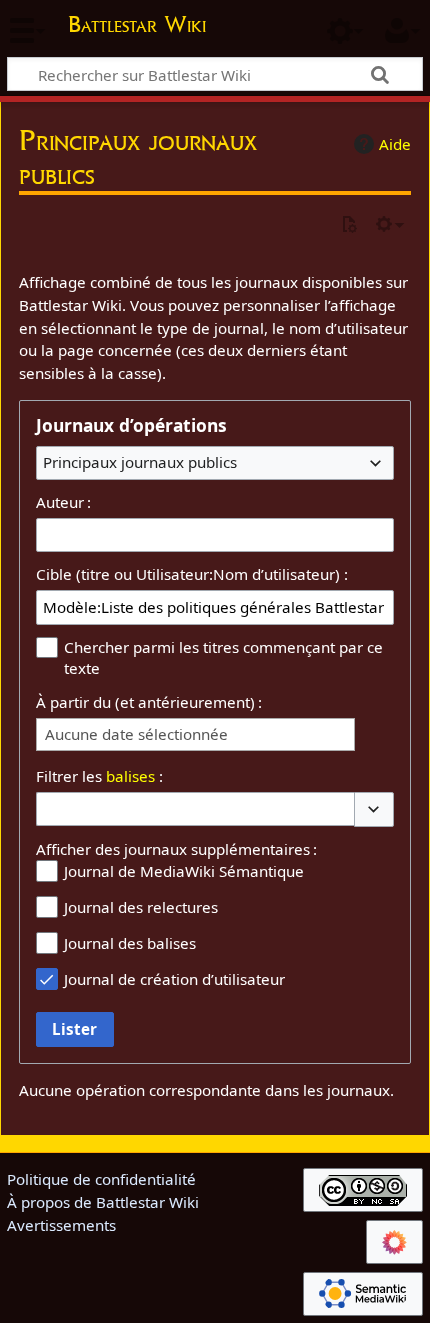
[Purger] (349, 225)
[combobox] (215, 463)
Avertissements (61, 1225)
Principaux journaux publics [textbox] (140, 462)
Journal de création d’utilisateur (174, 979)
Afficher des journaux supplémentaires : (176, 849)
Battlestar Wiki (137, 26)
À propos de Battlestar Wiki (103, 1202)
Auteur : (63, 502)
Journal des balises (130, 943)
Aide (395, 144)
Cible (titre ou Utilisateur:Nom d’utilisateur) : (192, 574)
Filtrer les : (99, 776)
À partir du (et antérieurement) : (149, 702)
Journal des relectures (141, 907)
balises (130, 776)
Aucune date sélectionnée (136, 734)
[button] (374, 809)
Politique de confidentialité (101, 1179)
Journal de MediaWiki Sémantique (184, 871)
